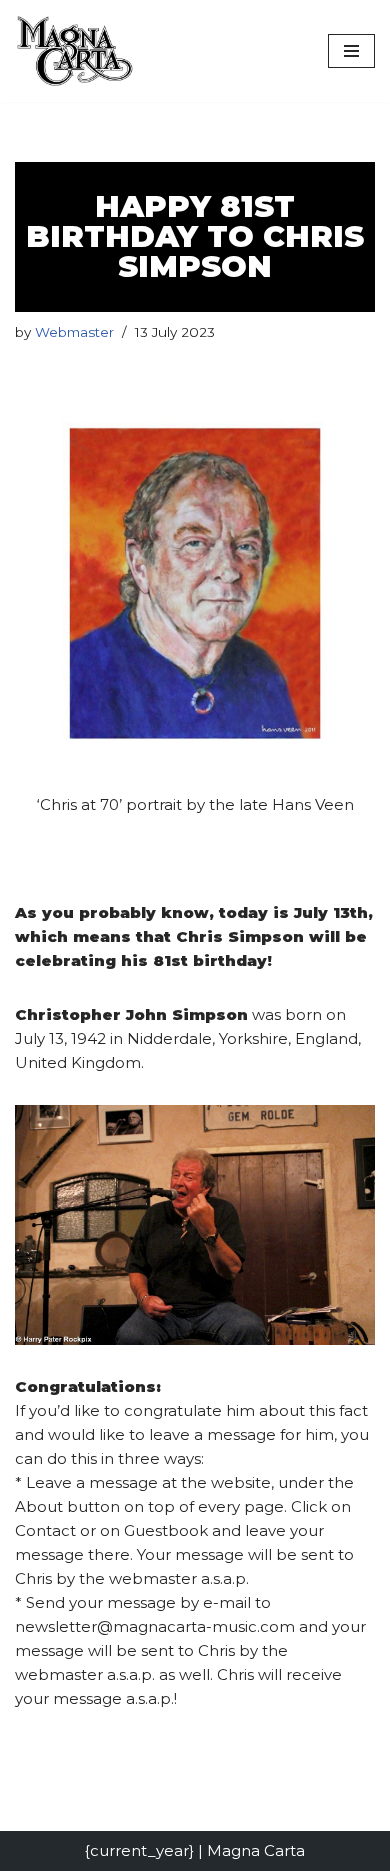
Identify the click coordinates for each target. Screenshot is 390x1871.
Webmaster (74, 332)
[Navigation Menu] (351, 51)
